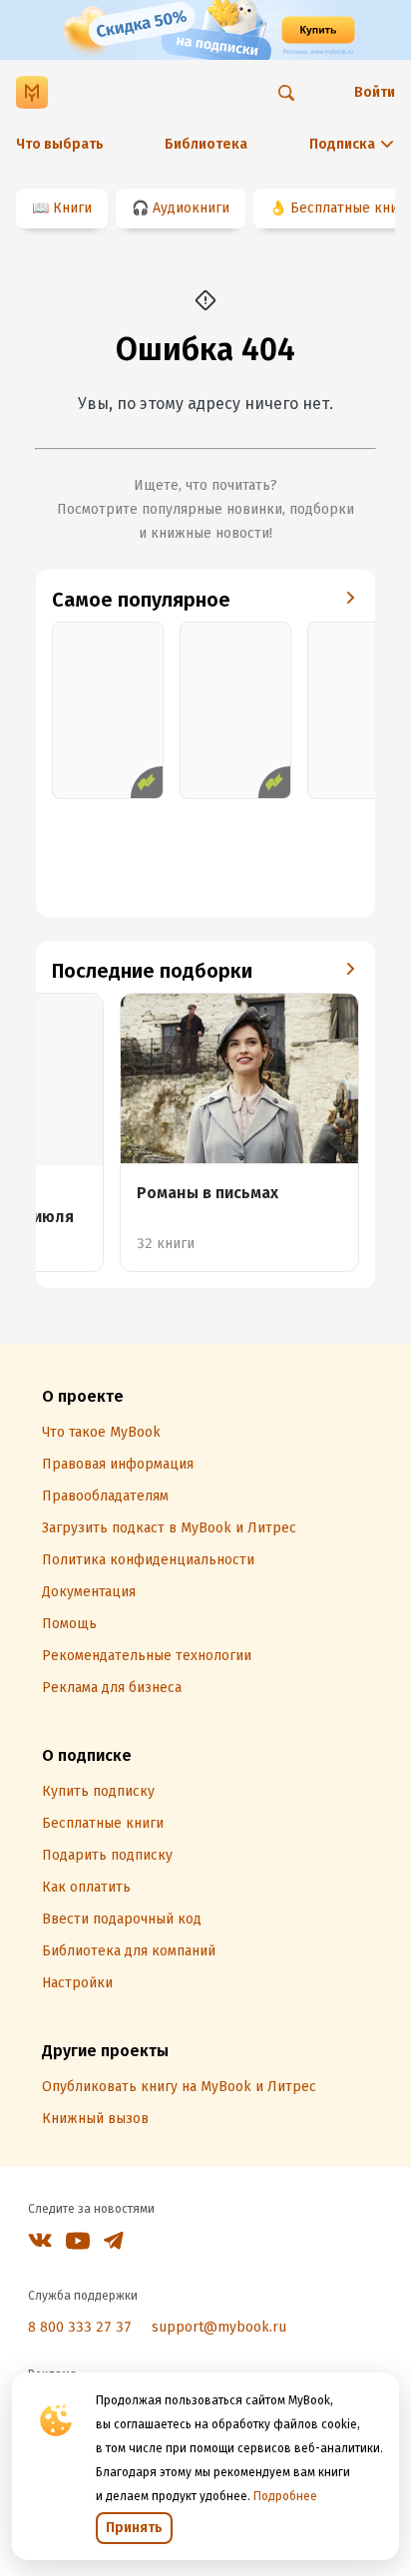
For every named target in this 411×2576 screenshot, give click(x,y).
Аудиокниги (191, 208)
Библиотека (206, 144)
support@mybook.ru (219, 2327)
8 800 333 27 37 (80, 2327)
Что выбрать (60, 144)
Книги (72, 208)
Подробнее (285, 2496)
